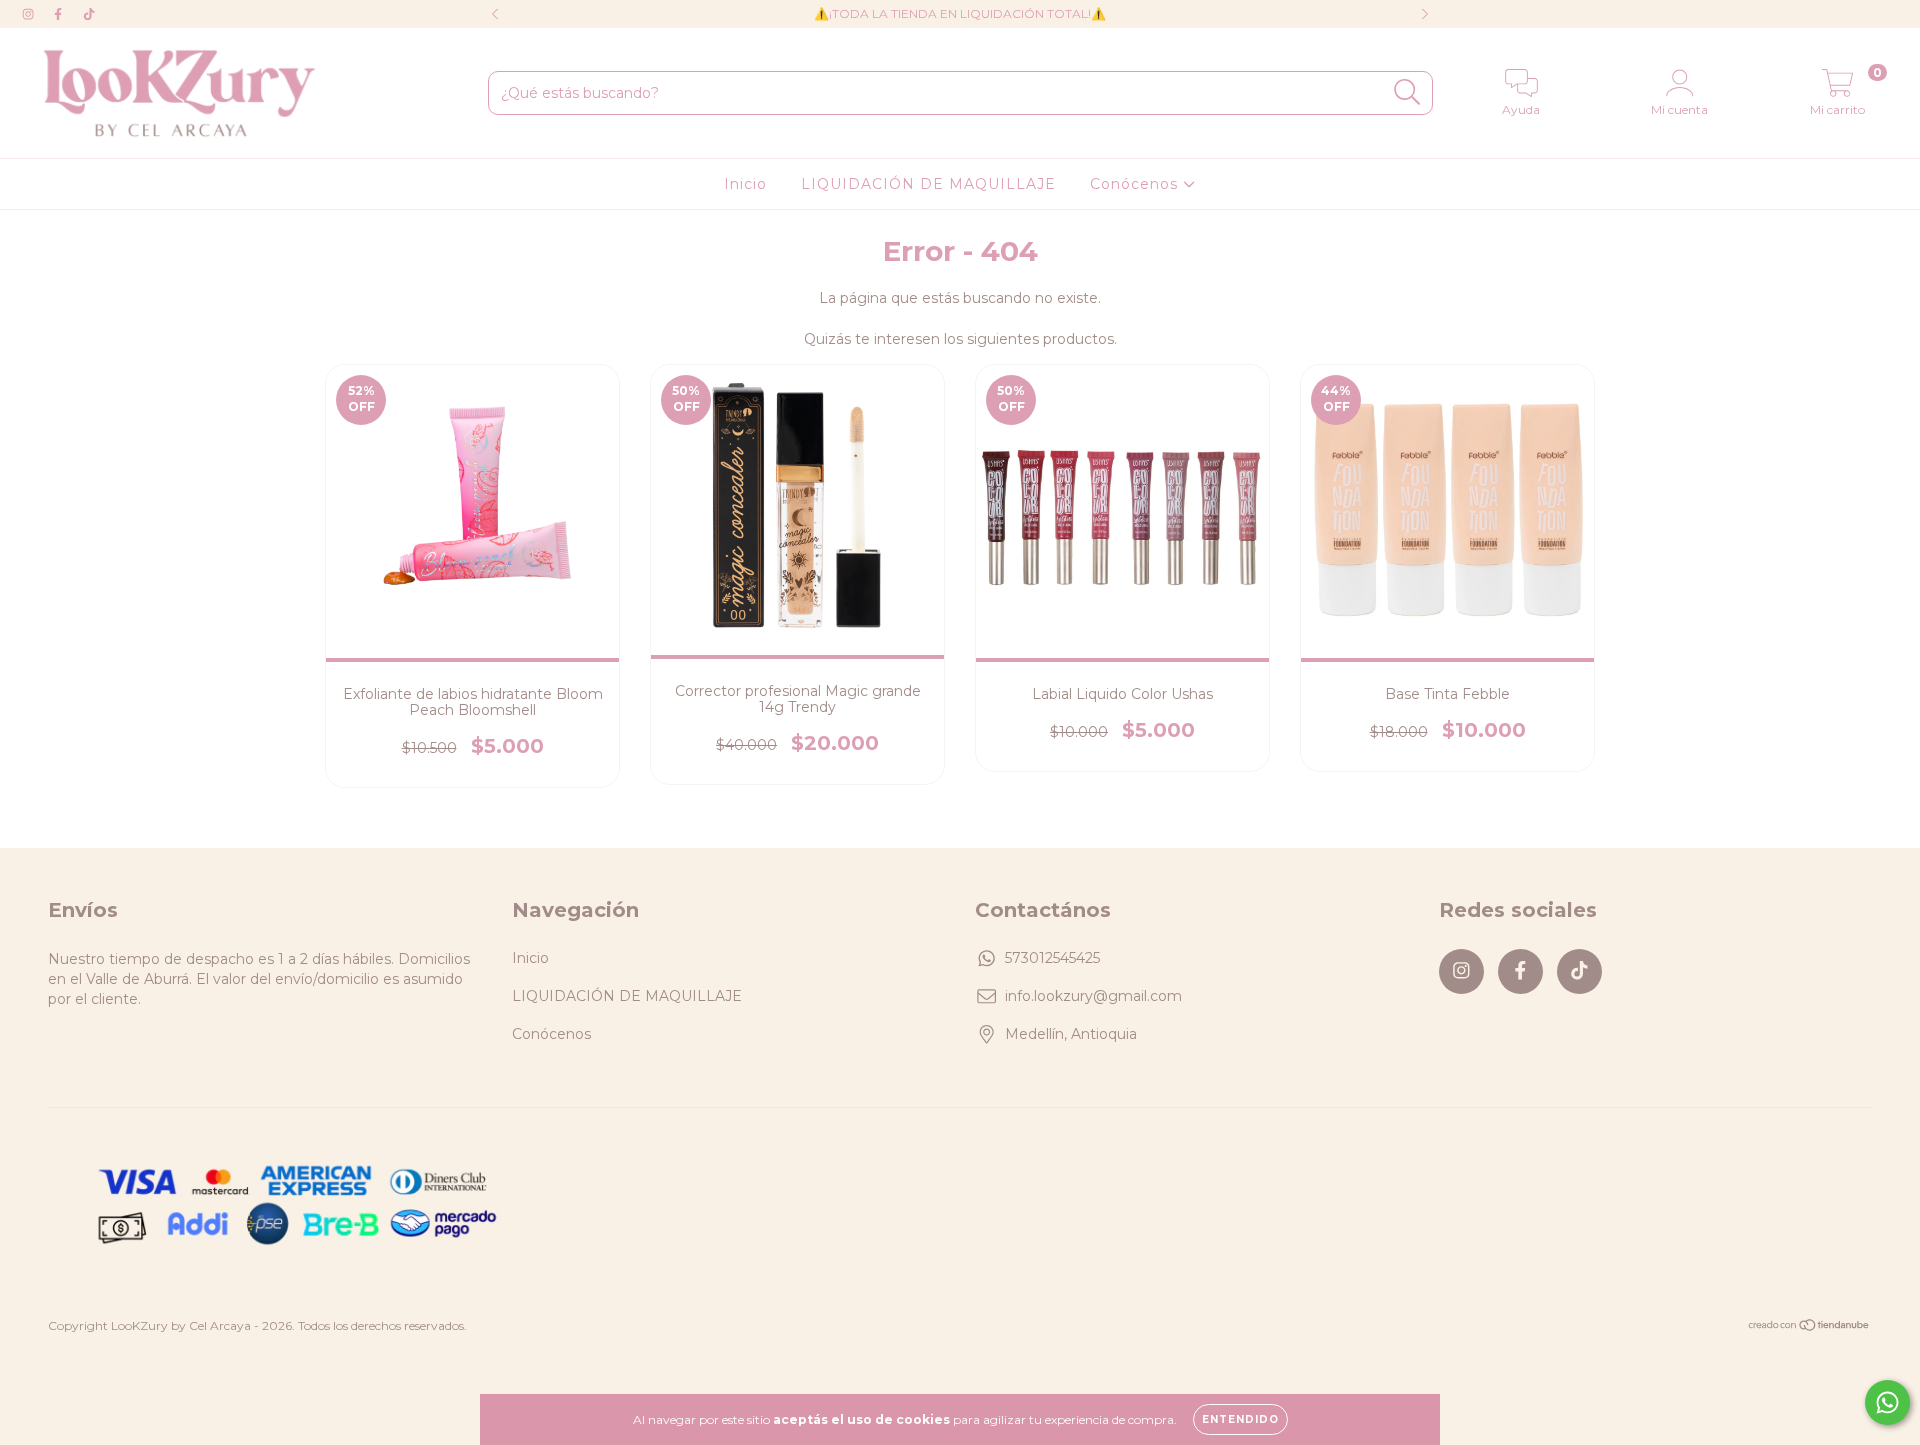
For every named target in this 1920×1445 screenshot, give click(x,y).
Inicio (745, 184)
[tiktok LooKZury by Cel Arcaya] (89, 14)
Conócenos (1136, 184)
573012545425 (1052, 958)
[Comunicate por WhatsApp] (1887, 1402)
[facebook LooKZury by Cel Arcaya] (60, 14)
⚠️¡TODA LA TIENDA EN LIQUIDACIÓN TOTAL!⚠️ (960, 13)
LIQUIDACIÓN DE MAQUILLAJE (928, 184)
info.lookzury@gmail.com (1093, 996)
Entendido (1240, 1419)
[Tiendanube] (1809, 1326)
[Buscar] (1407, 92)
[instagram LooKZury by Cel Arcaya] (30, 14)
